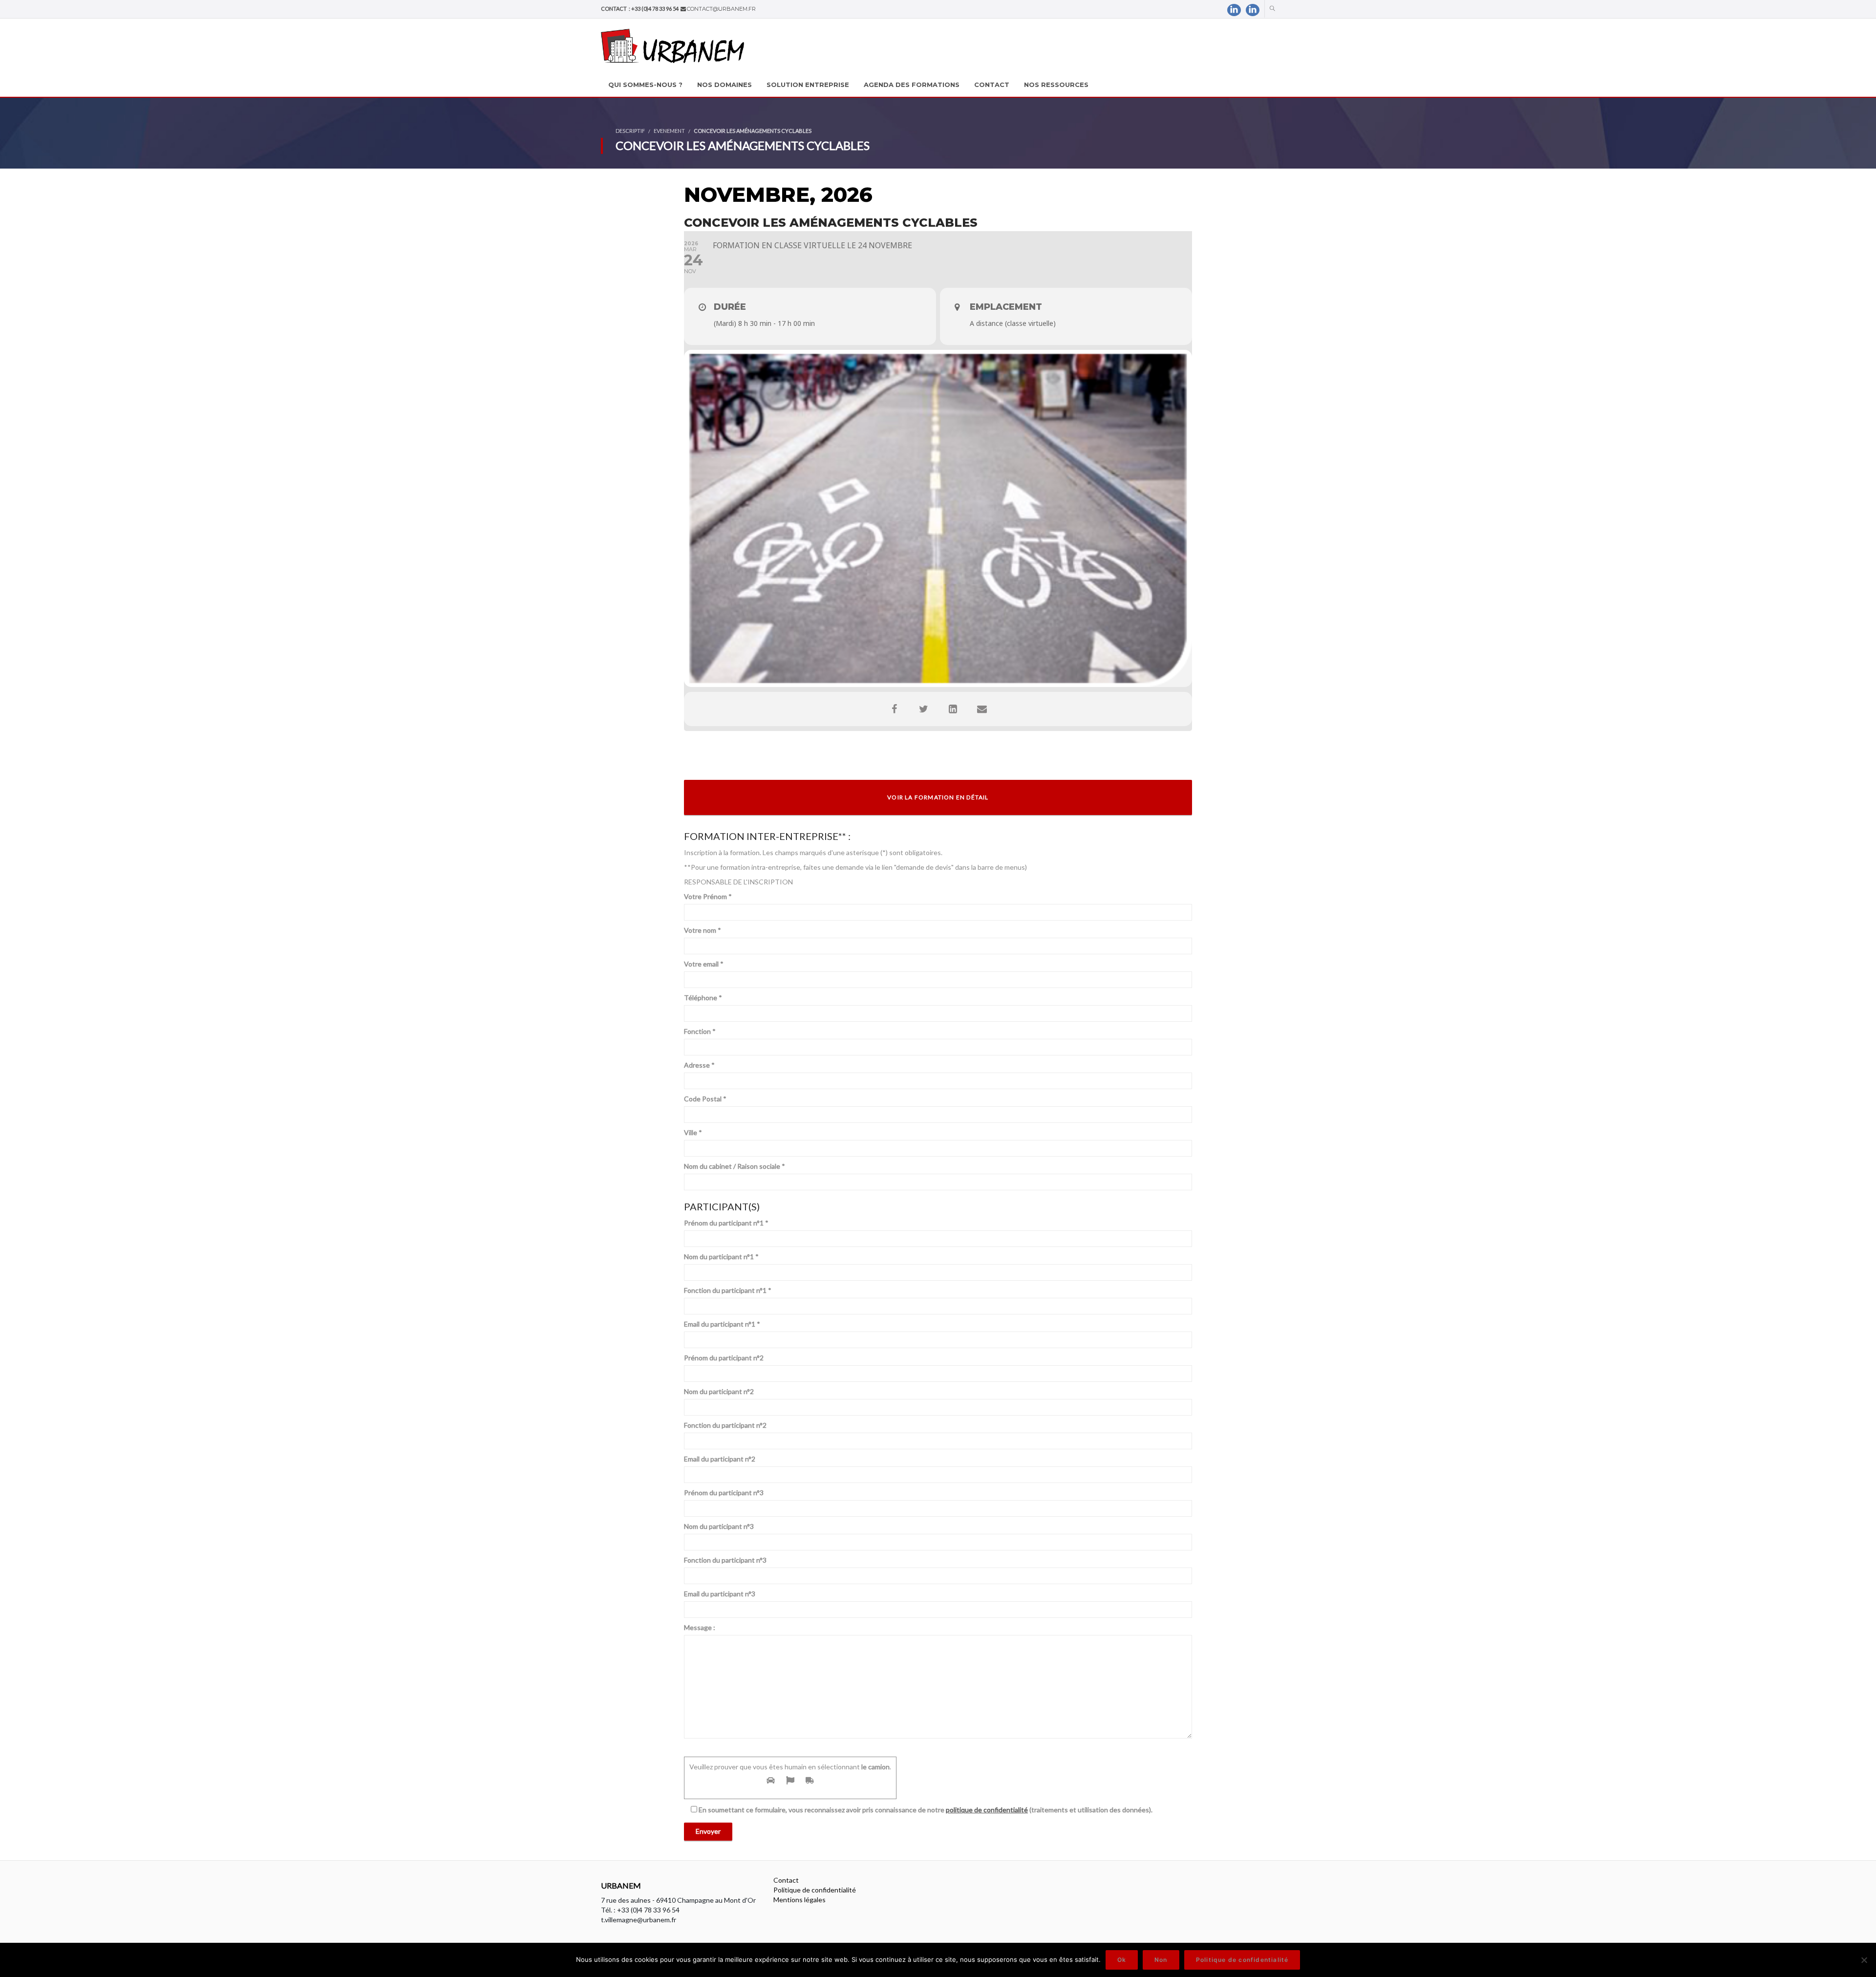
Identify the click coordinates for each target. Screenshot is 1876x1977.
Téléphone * (703, 998)
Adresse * (699, 1065)
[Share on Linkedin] (953, 709)
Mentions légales (799, 1900)
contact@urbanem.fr (721, 9)
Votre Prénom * (708, 896)
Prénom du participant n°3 (724, 1493)
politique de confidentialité (987, 1810)
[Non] (1864, 1960)
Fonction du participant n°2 (725, 1425)
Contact (786, 1880)
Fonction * (700, 1031)
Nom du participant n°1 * (721, 1257)
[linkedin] (1234, 10)
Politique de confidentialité (815, 1890)
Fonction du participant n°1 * (728, 1290)
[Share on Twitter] (923, 709)
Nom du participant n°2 (719, 1391)
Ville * (693, 1132)
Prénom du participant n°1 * (726, 1223)
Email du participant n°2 (720, 1459)
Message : (700, 1627)
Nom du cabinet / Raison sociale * (735, 1166)
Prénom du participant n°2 (724, 1358)
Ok (1122, 1960)
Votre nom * (703, 930)
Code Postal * (705, 1099)
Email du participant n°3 (720, 1594)
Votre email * (704, 964)
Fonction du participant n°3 (725, 1560)
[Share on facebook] (894, 709)
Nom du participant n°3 (719, 1526)
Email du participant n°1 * (722, 1324)
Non (1161, 1960)
